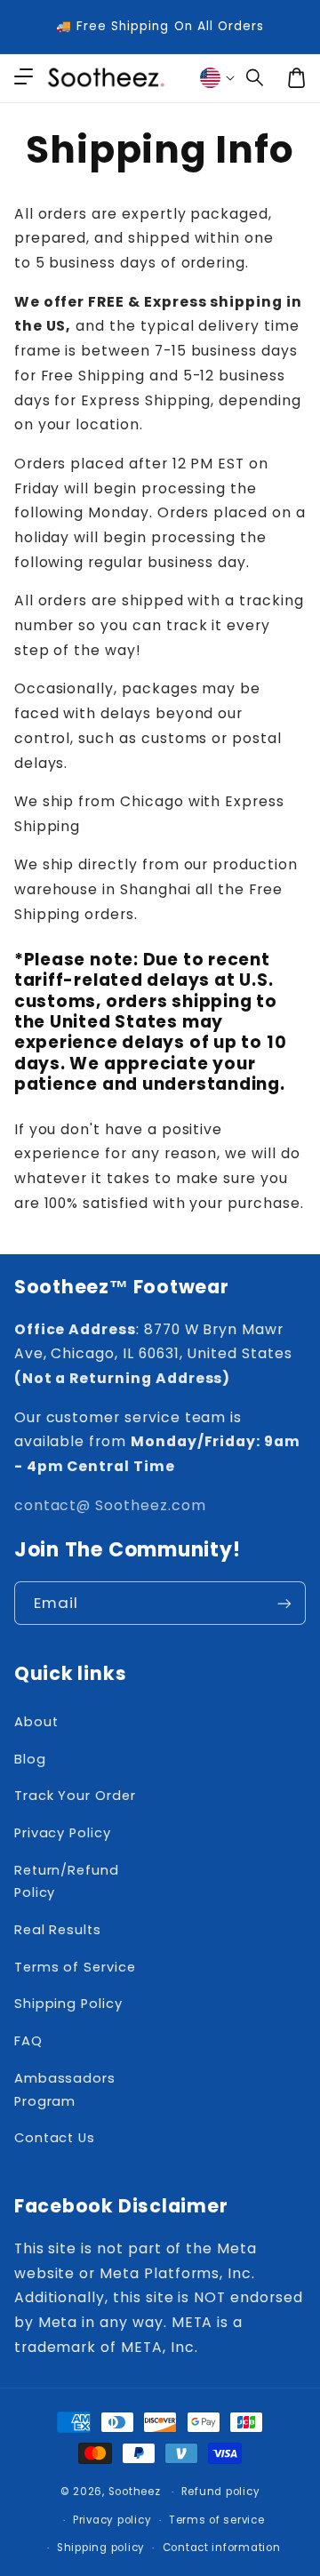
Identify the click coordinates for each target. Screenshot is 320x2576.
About (36, 1722)
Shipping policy (101, 2548)
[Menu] (23, 78)
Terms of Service (75, 1967)
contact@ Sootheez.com (110, 1505)
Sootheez (135, 2492)
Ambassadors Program (65, 2090)
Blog (30, 1759)
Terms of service (217, 2520)
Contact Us (55, 2138)
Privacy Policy (63, 1833)
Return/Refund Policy (67, 1882)
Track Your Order (75, 1796)
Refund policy (221, 2492)
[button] (255, 78)
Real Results (58, 1930)
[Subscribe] (284, 1603)
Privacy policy (112, 2520)
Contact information (222, 2548)
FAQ (28, 2041)
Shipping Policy (68, 2004)
